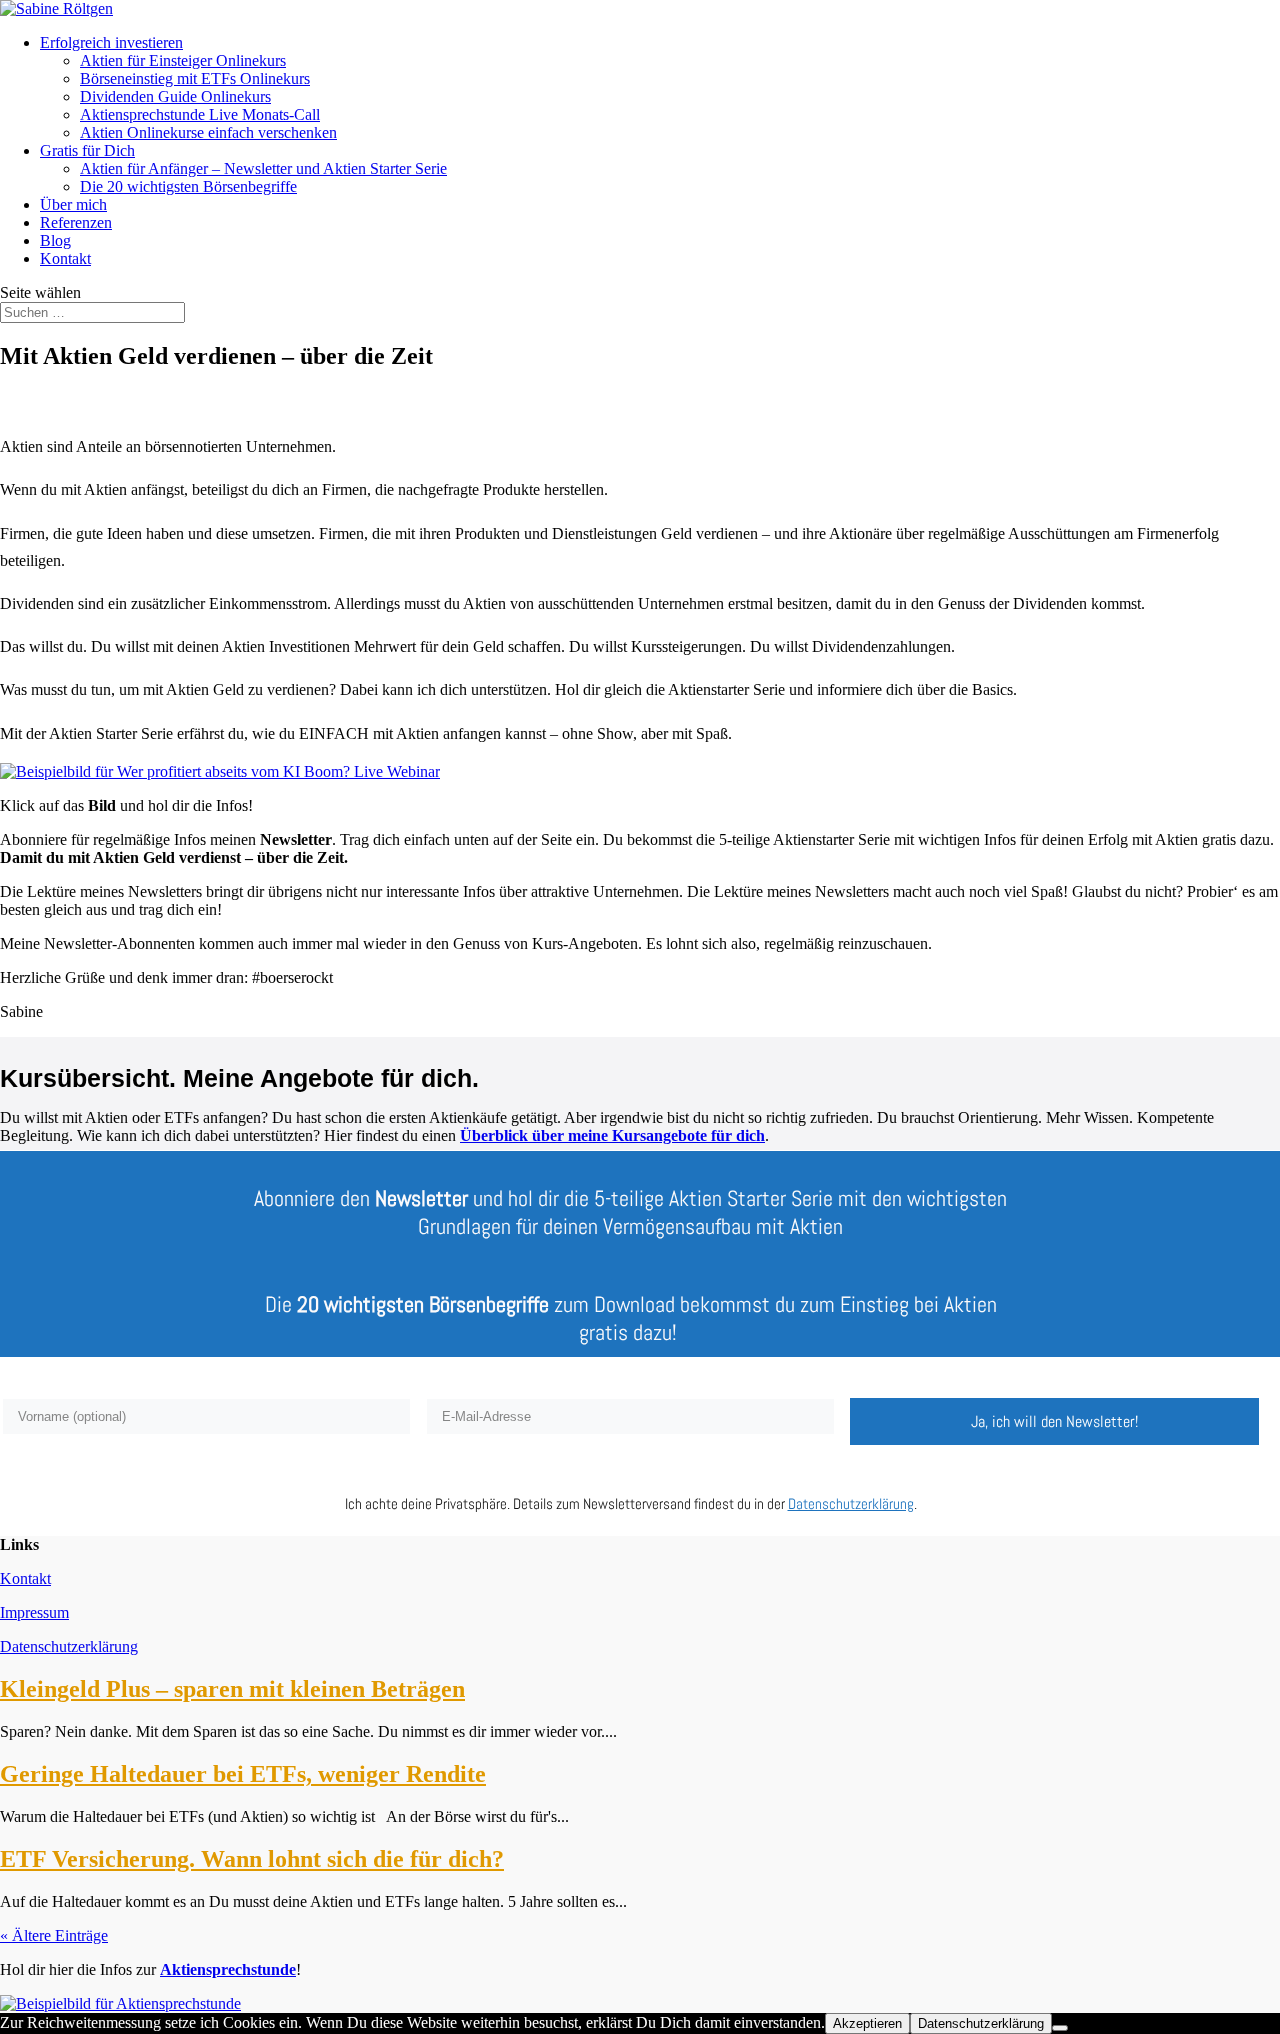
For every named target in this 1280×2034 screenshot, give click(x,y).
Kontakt (65, 258)
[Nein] (1060, 2028)
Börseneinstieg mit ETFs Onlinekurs (195, 78)
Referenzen (76, 222)
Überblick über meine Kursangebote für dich (612, 1135)
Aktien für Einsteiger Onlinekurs (183, 60)
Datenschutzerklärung (69, 1646)
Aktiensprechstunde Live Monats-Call (200, 114)
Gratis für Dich (87, 150)
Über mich (73, 204)
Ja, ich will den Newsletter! (1054, 1421)
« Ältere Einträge (54, 1935)
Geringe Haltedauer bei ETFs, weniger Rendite (243, 1774)
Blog (55, 240)
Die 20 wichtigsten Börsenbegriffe (188, 186)
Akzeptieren (867, 2023)
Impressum (34, 1612)
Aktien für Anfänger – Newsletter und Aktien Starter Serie (263, 168)
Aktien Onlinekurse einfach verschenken (208, 132)
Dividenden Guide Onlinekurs (175, 96)
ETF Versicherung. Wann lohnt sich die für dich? (252, 1859)
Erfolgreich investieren (111, 42)
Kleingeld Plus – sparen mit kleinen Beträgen (232, 1689)
